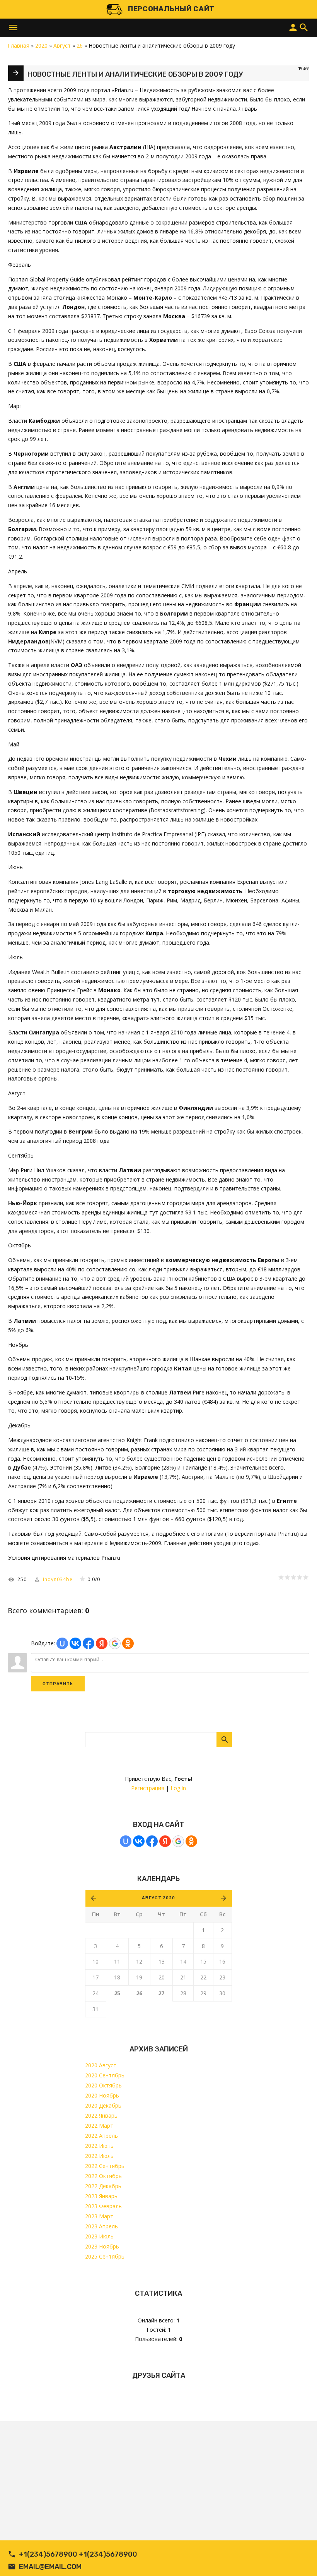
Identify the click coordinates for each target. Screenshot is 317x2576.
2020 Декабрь (103, 2105)
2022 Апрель (101, 2136)
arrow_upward (300, 2559)
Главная (19, 45)
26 (139, 1993)
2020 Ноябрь (102, 2095)
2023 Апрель (101, 2226)
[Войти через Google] (178, 1841)
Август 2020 (158, 1898)
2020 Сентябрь (105, 2075)
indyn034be (58, 1579)
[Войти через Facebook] (152, 1841)
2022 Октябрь (103, 2176)
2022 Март (99, 2126)
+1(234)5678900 (48, 2554)
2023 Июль (99, 2236)
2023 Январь (101, 2196)
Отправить (58, 1684)
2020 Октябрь (103, 2085)
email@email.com (50, 2567)
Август (62, 45)
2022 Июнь (99, 2146)
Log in (178, 1788)
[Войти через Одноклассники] (191, 1841)
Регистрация (148, 1788)
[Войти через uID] (126, 1841)
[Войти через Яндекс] (165, 1841)
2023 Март (99, 2216)
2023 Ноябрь (102, 2246)
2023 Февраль (103, 2206)
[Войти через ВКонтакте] (139, 1841)
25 (117, 1993)
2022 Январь (101, 2116)
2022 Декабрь (103, 2186)
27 (161, 1993)
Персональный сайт (171, 9)
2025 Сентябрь (105, 2256)
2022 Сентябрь (105, 2166)
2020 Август (101, 2065)
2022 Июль (99, 2156)
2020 (41, 45)
